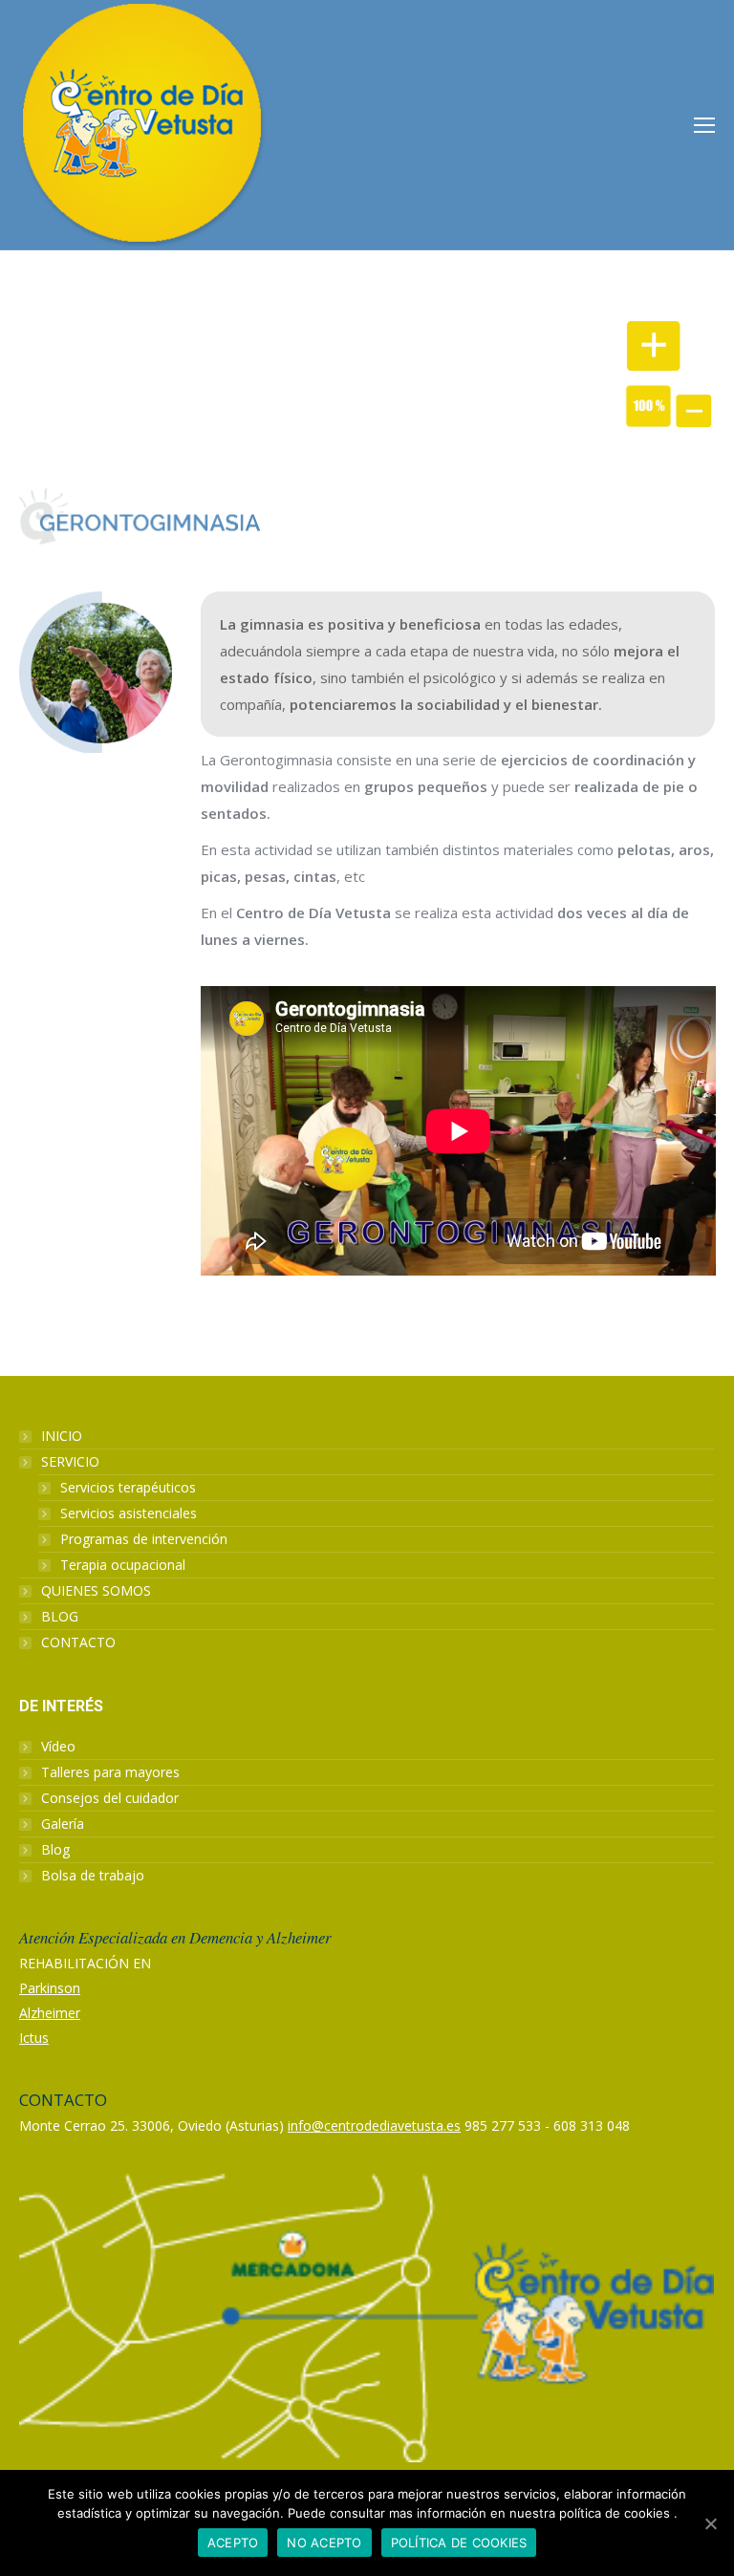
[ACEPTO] (710, 2523)
